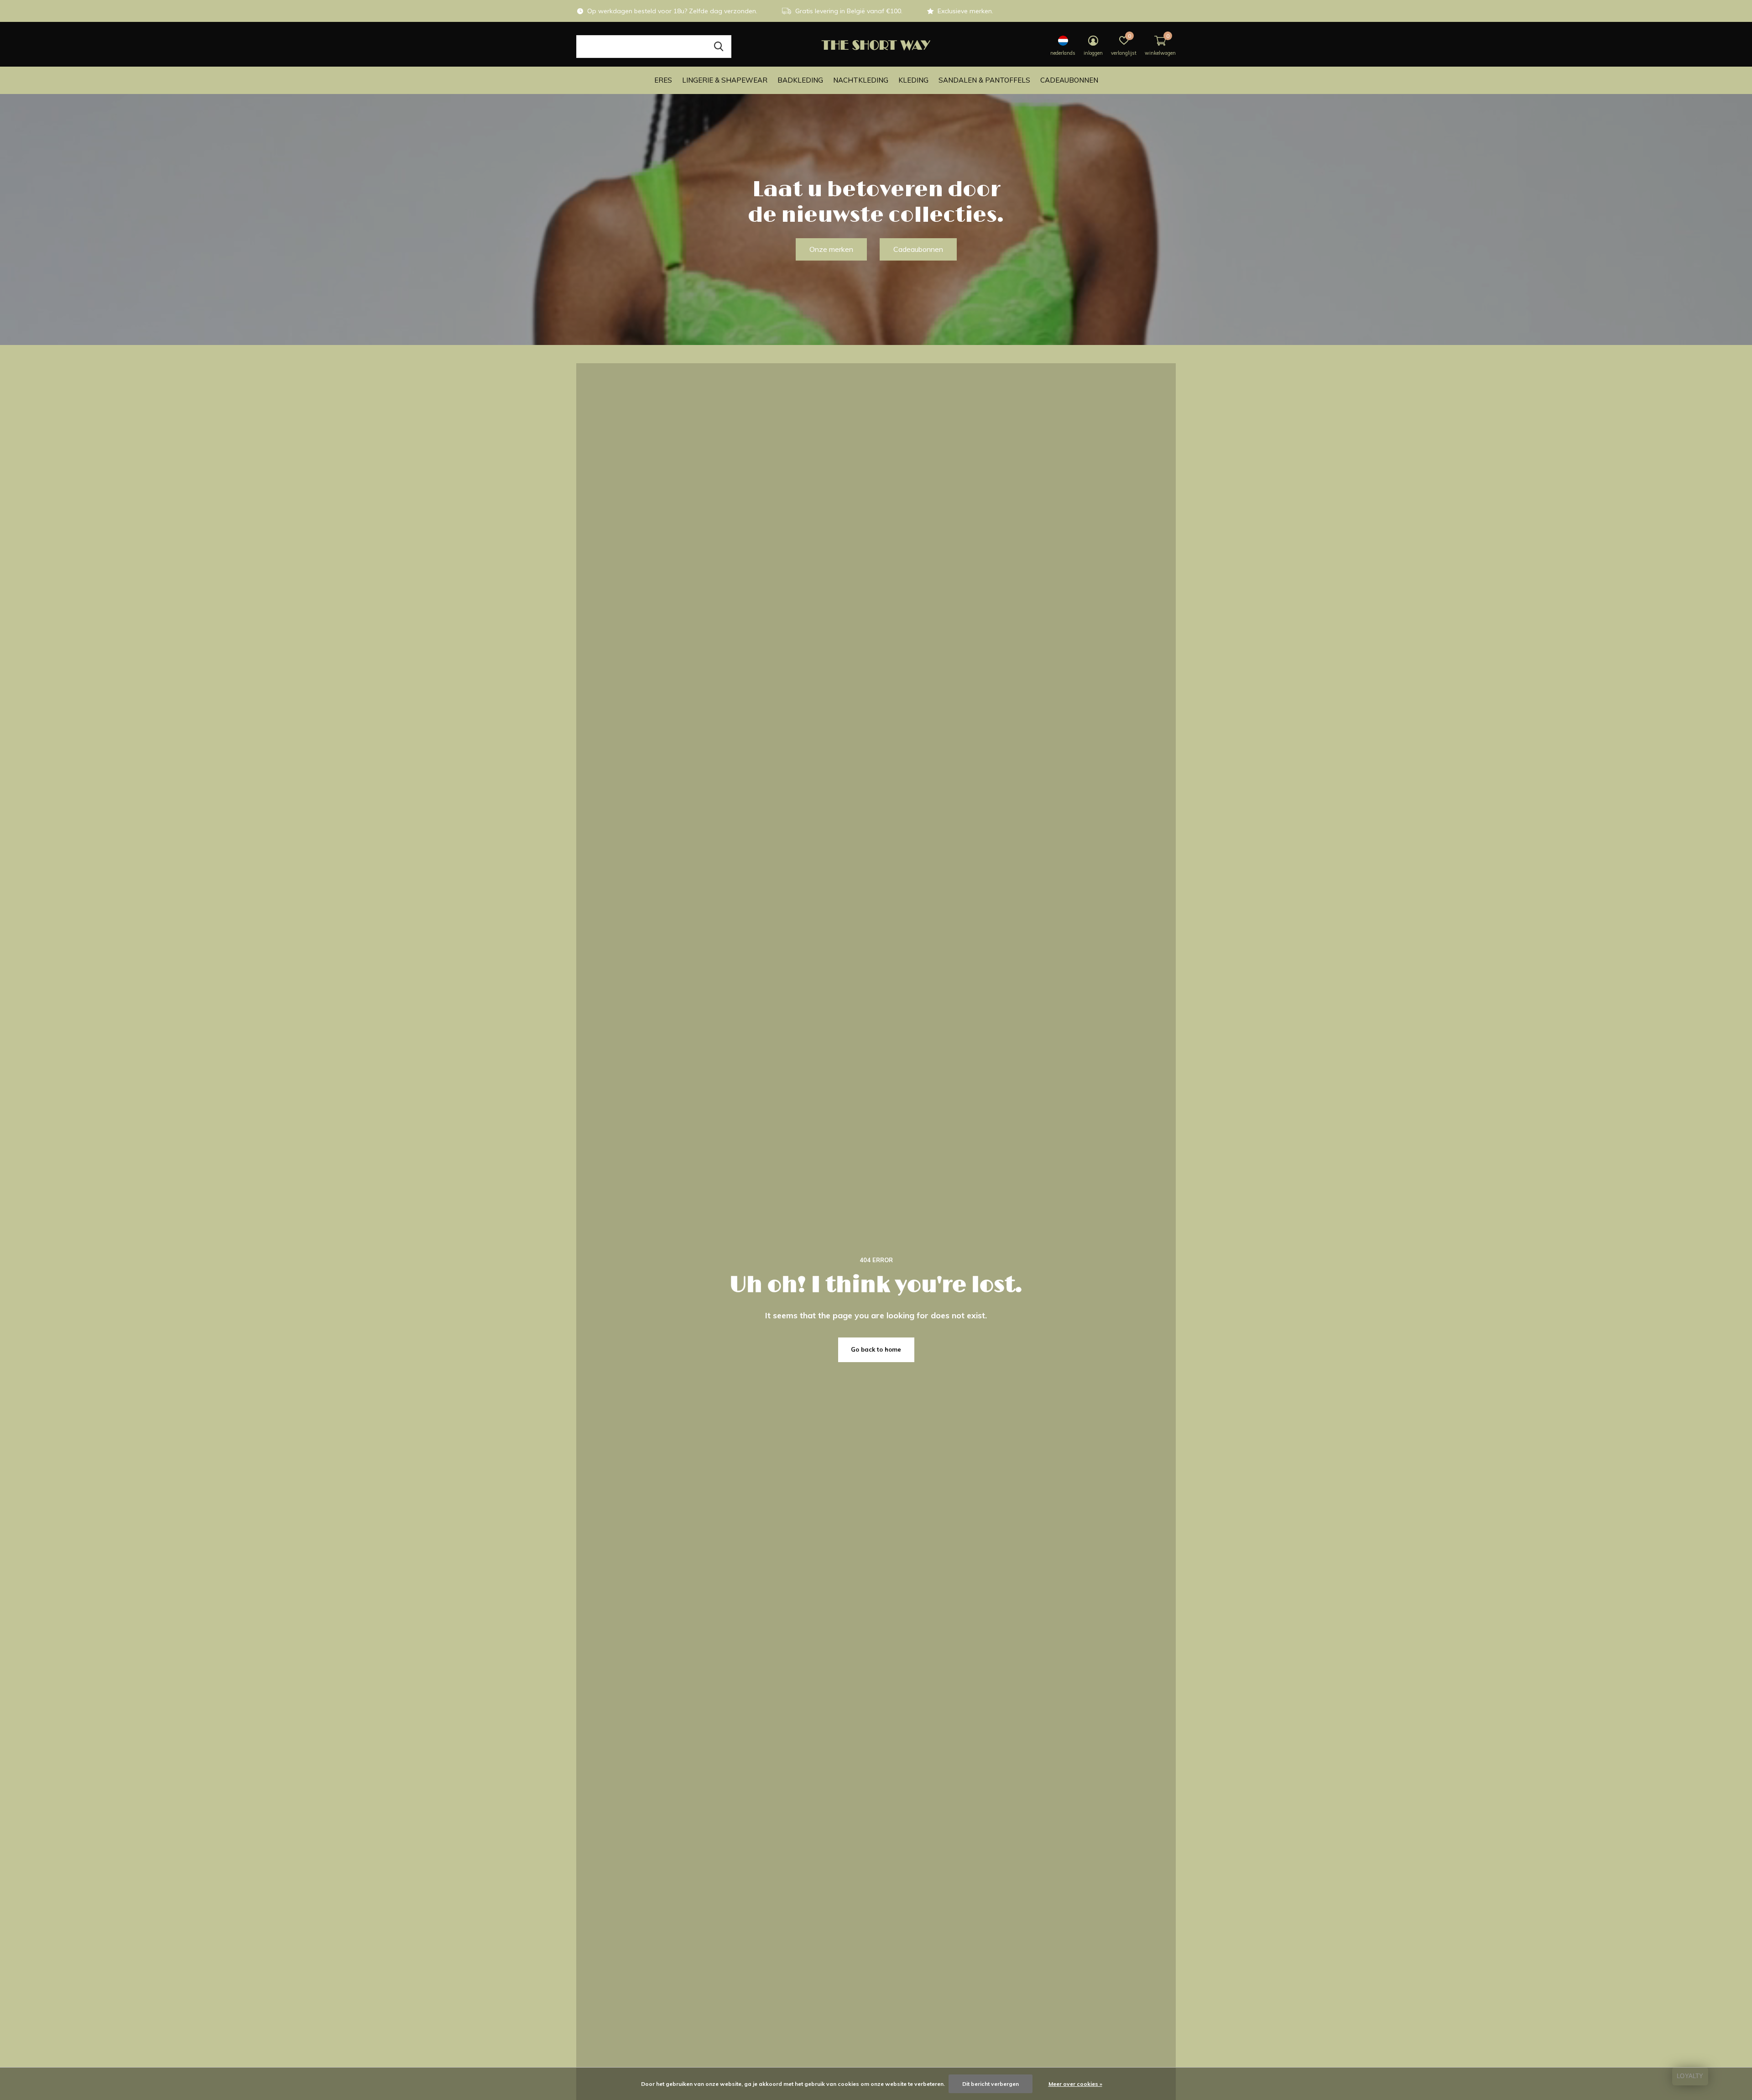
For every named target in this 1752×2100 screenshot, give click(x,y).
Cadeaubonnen (1069, 80)
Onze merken (831, 249)
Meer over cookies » (1075, 2084)
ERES (663, 80)
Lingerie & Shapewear (725, 80)
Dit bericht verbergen (991, 2084)
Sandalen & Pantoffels (984, 80)
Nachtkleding (861, 80)
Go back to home (876, 1349)
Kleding (913, 80)
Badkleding (800, 80)
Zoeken (719, 47)
